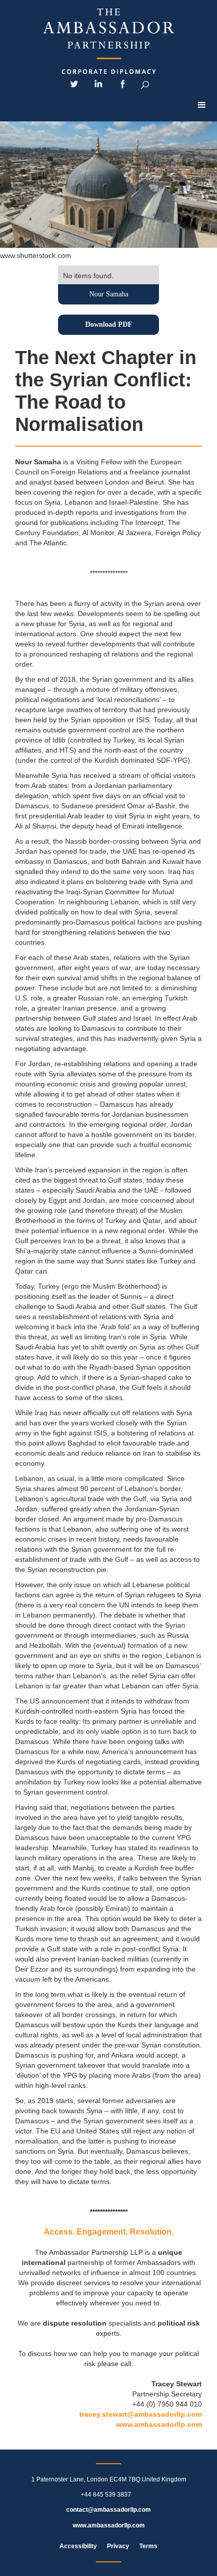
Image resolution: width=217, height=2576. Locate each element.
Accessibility (78, 2546)
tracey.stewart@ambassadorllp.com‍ (141, 2414)
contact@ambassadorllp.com (108, 2510)
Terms (148, 2546)
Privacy (118, 2546)
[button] (202, 105)
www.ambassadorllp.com (159, 2424)
